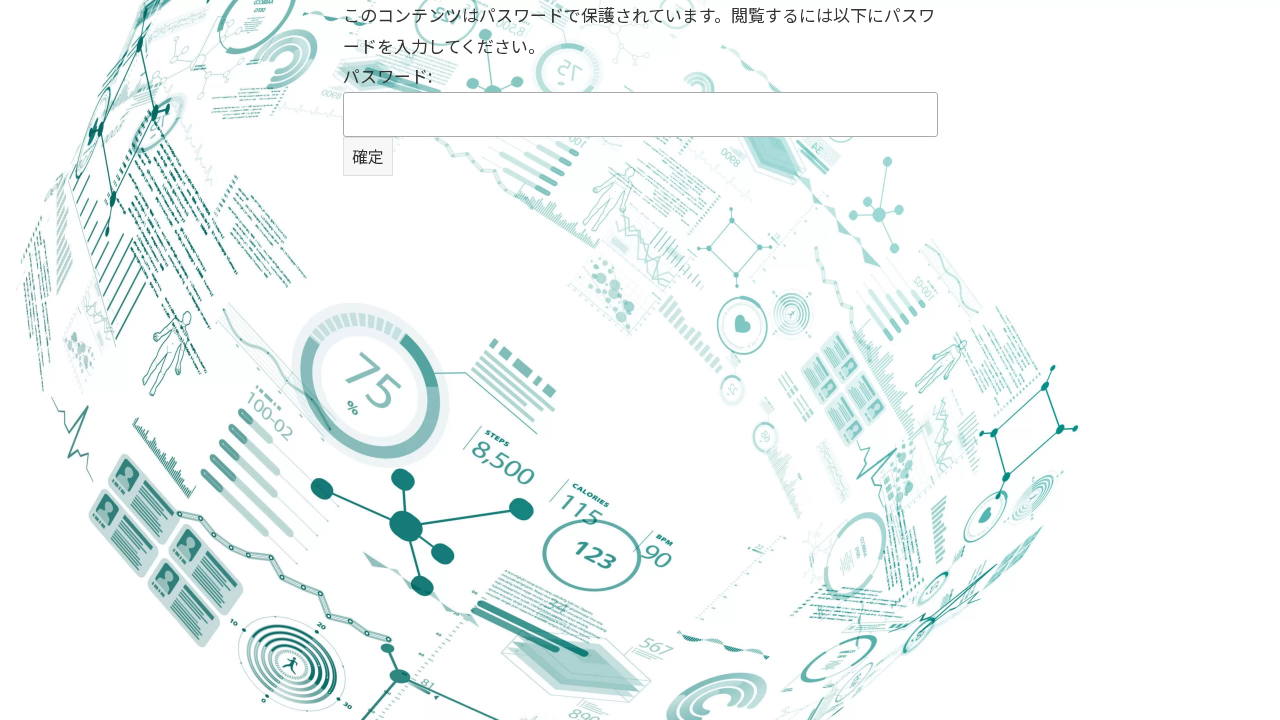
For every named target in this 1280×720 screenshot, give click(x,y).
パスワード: (387, 75)
